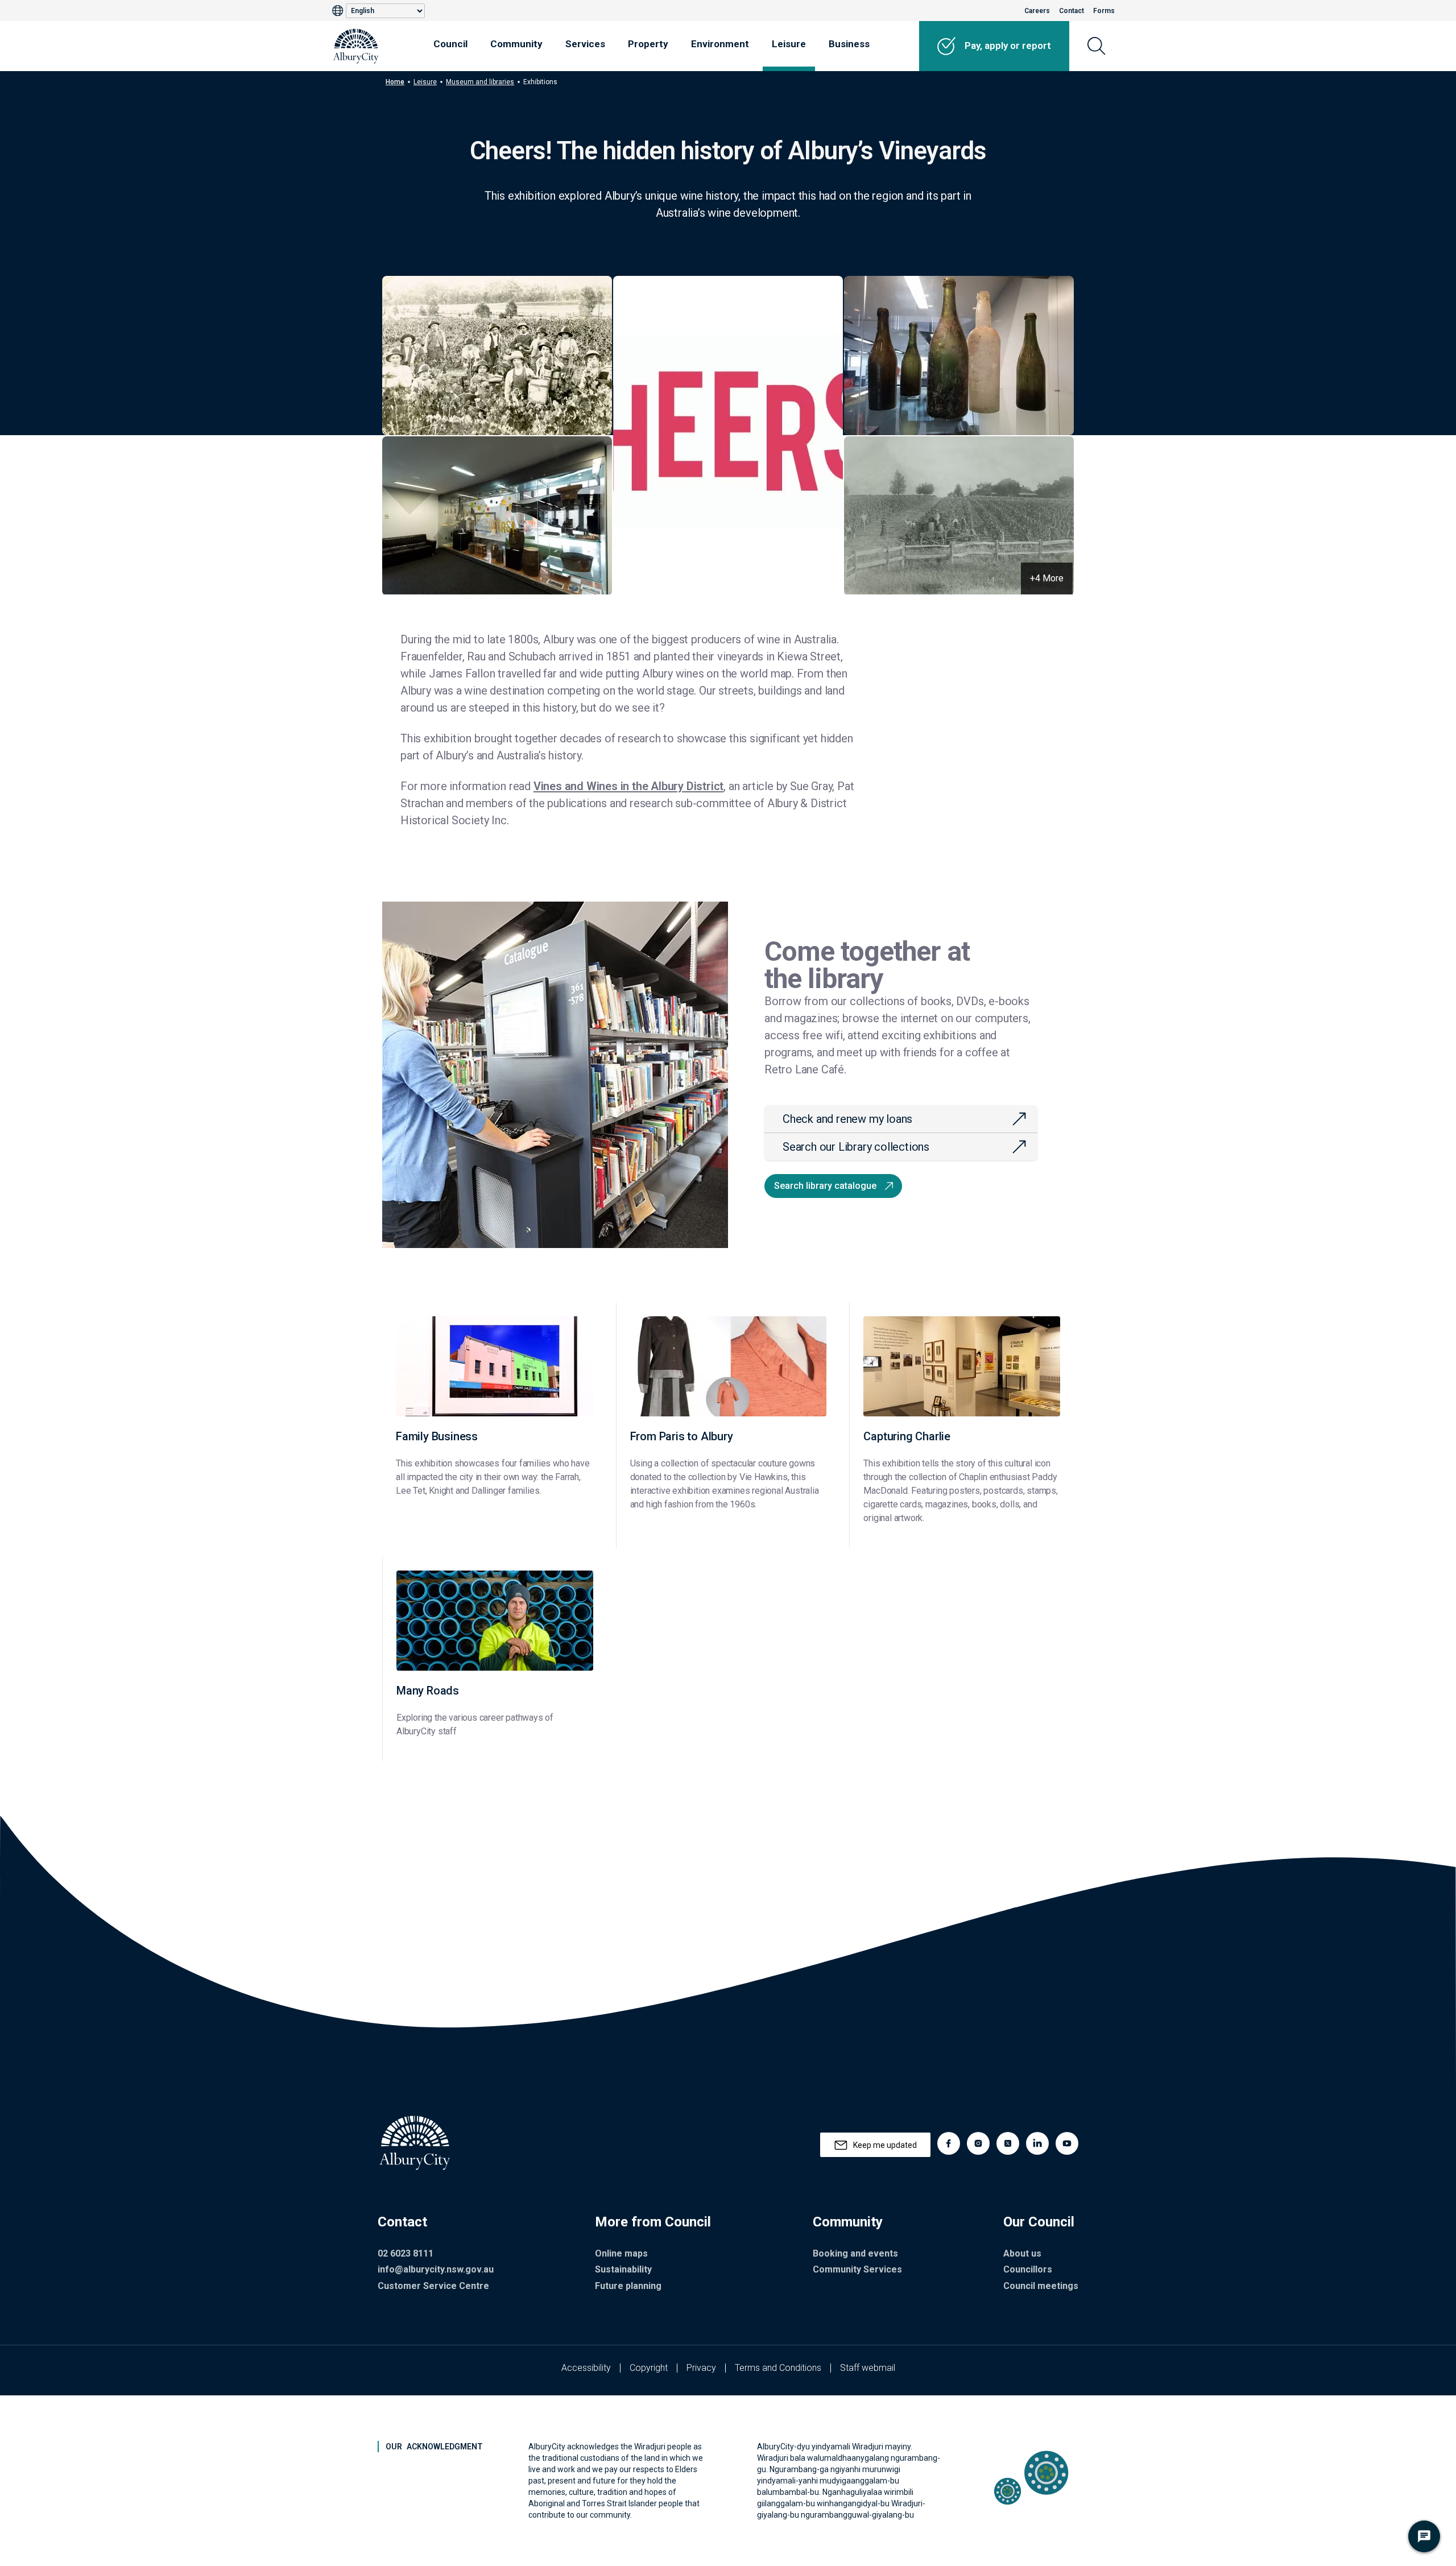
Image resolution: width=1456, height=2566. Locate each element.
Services (585, 44)
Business (849, 44)
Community (516, 44)
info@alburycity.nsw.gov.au (436, 2269)
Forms (1104, 11)
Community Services (857, 2269)
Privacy (701, 2368)
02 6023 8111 (406, 2253)
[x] (1008, 2143)
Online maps (621, 2253)
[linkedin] (1037, 2143)
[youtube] (1067, 2143)
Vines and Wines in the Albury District (628, 786)
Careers (1037, 11)
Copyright (649, 2368)
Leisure (789, 44)
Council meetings (1041, 2286)
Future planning (628, 2286)
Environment (720, 44)
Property (648, 44)
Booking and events (855, 2253)
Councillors (1028, 2269)
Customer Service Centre (433, 2286)
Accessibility (586, 2368)
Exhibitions (540, 82)
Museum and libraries (480, 82)
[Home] (356, 46)
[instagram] (978, 2143)
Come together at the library (867, 965)
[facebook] (949, 2143)
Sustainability (623, 2269)
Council (450, 44)
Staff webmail (868, 2368)
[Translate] (339, 11)
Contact (1072, 11)
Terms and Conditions (778, 2368)
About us (1022, 2253)
